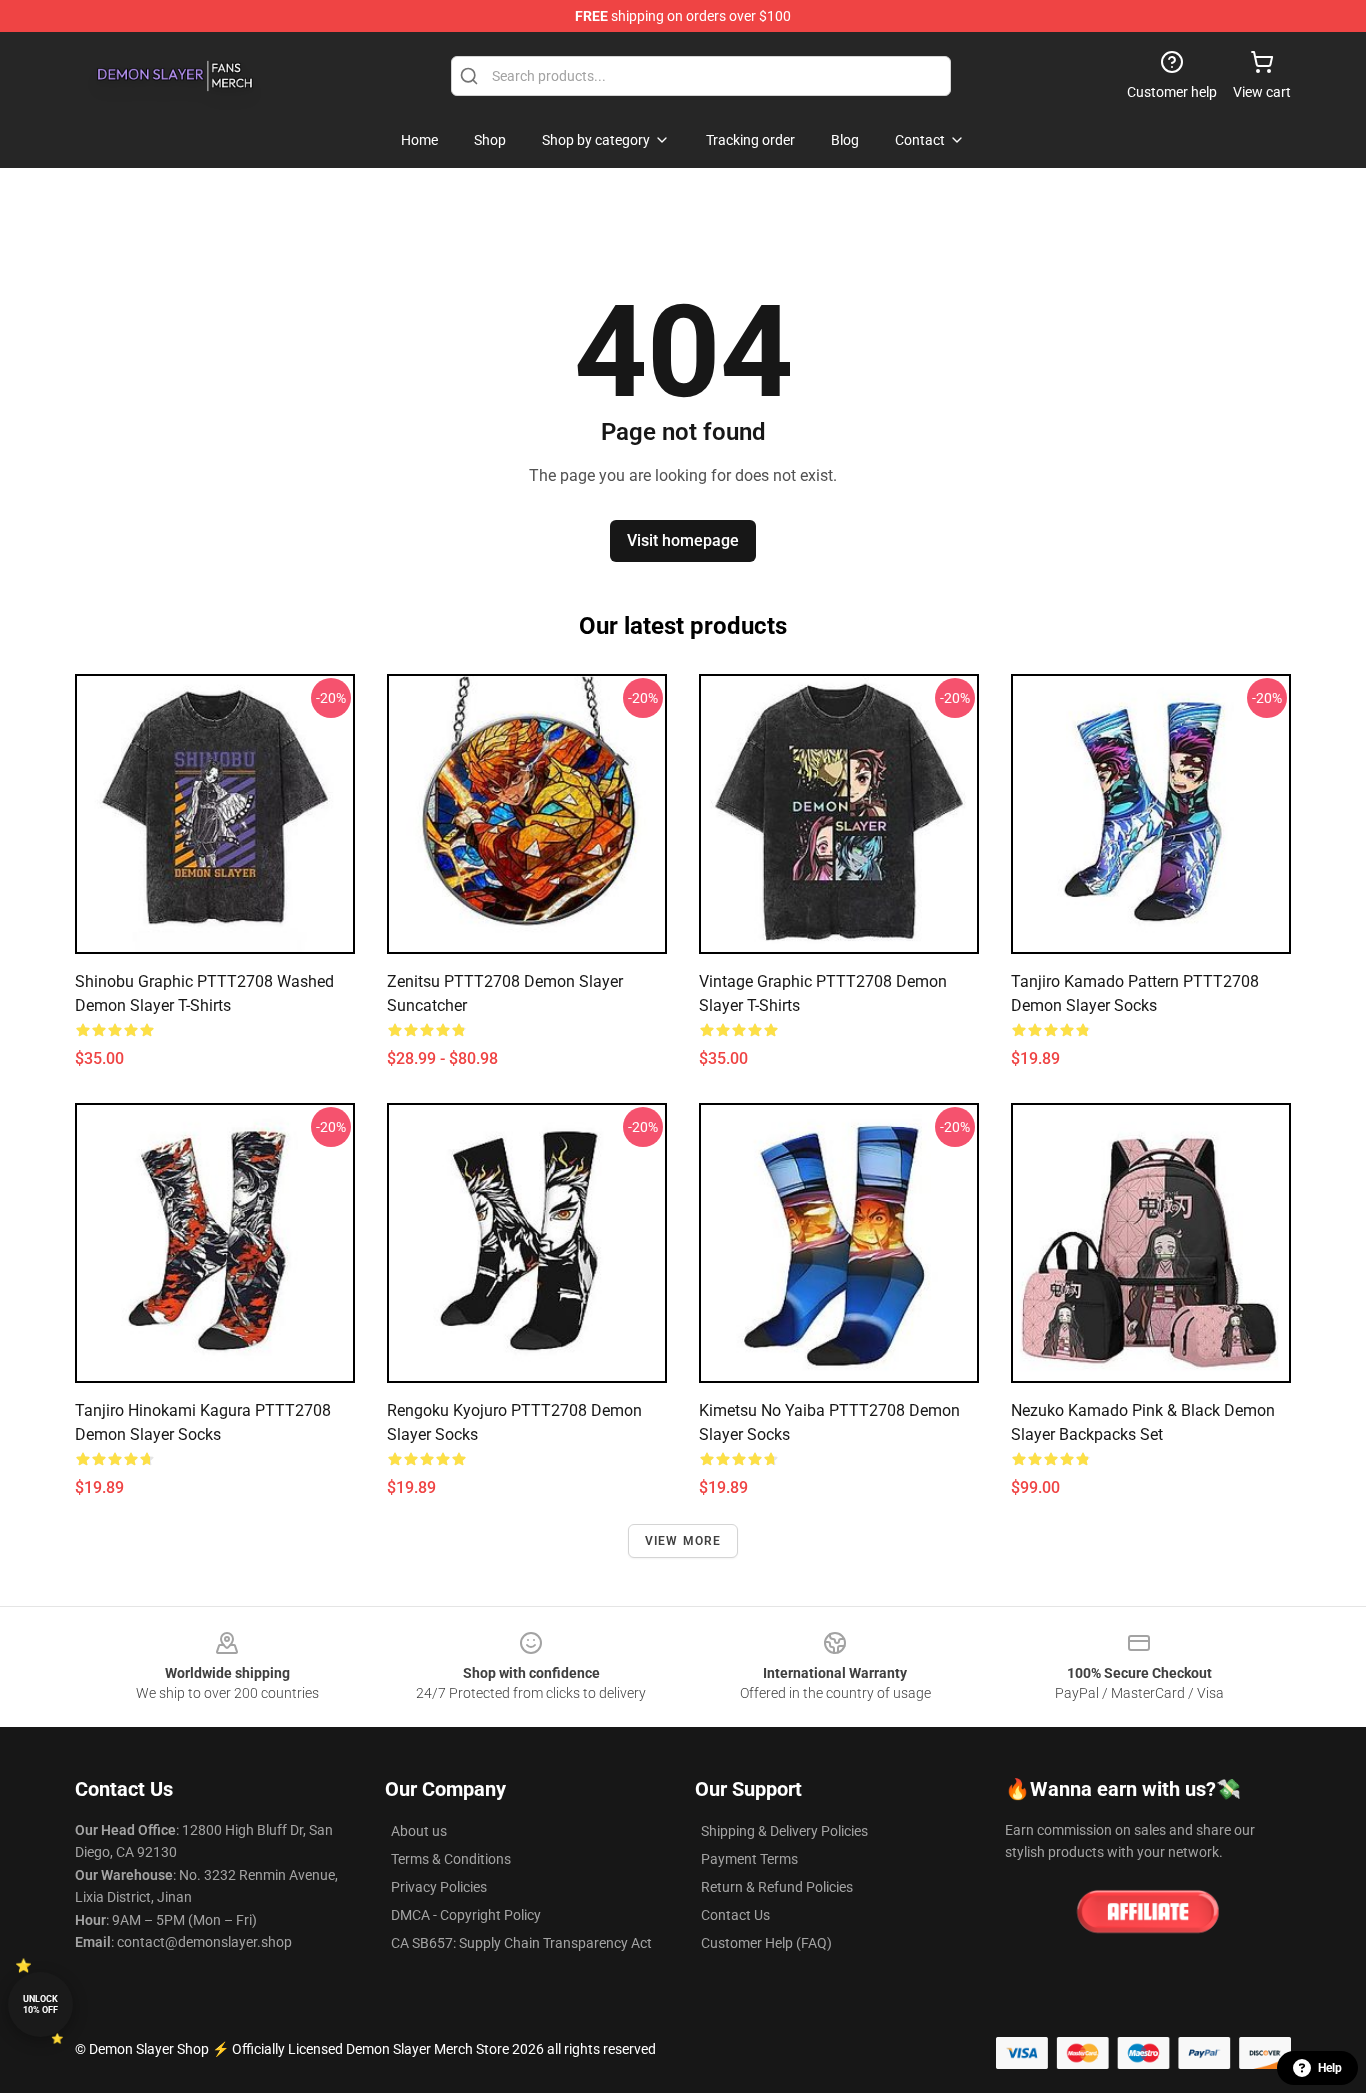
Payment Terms (749, 1859)
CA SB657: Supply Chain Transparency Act (521, 1943)
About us (419, 1831)
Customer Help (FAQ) (766, 1943)
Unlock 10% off (40, 2004)
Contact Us (735, 1915)
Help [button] (1330, 2068)
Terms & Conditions (451, 1859)
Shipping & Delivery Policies (784, 1831)
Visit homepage (683, 540)
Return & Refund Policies (777, 1887)
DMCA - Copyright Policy (466, 1915)
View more (683, 1541)
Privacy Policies (439, 1887)
